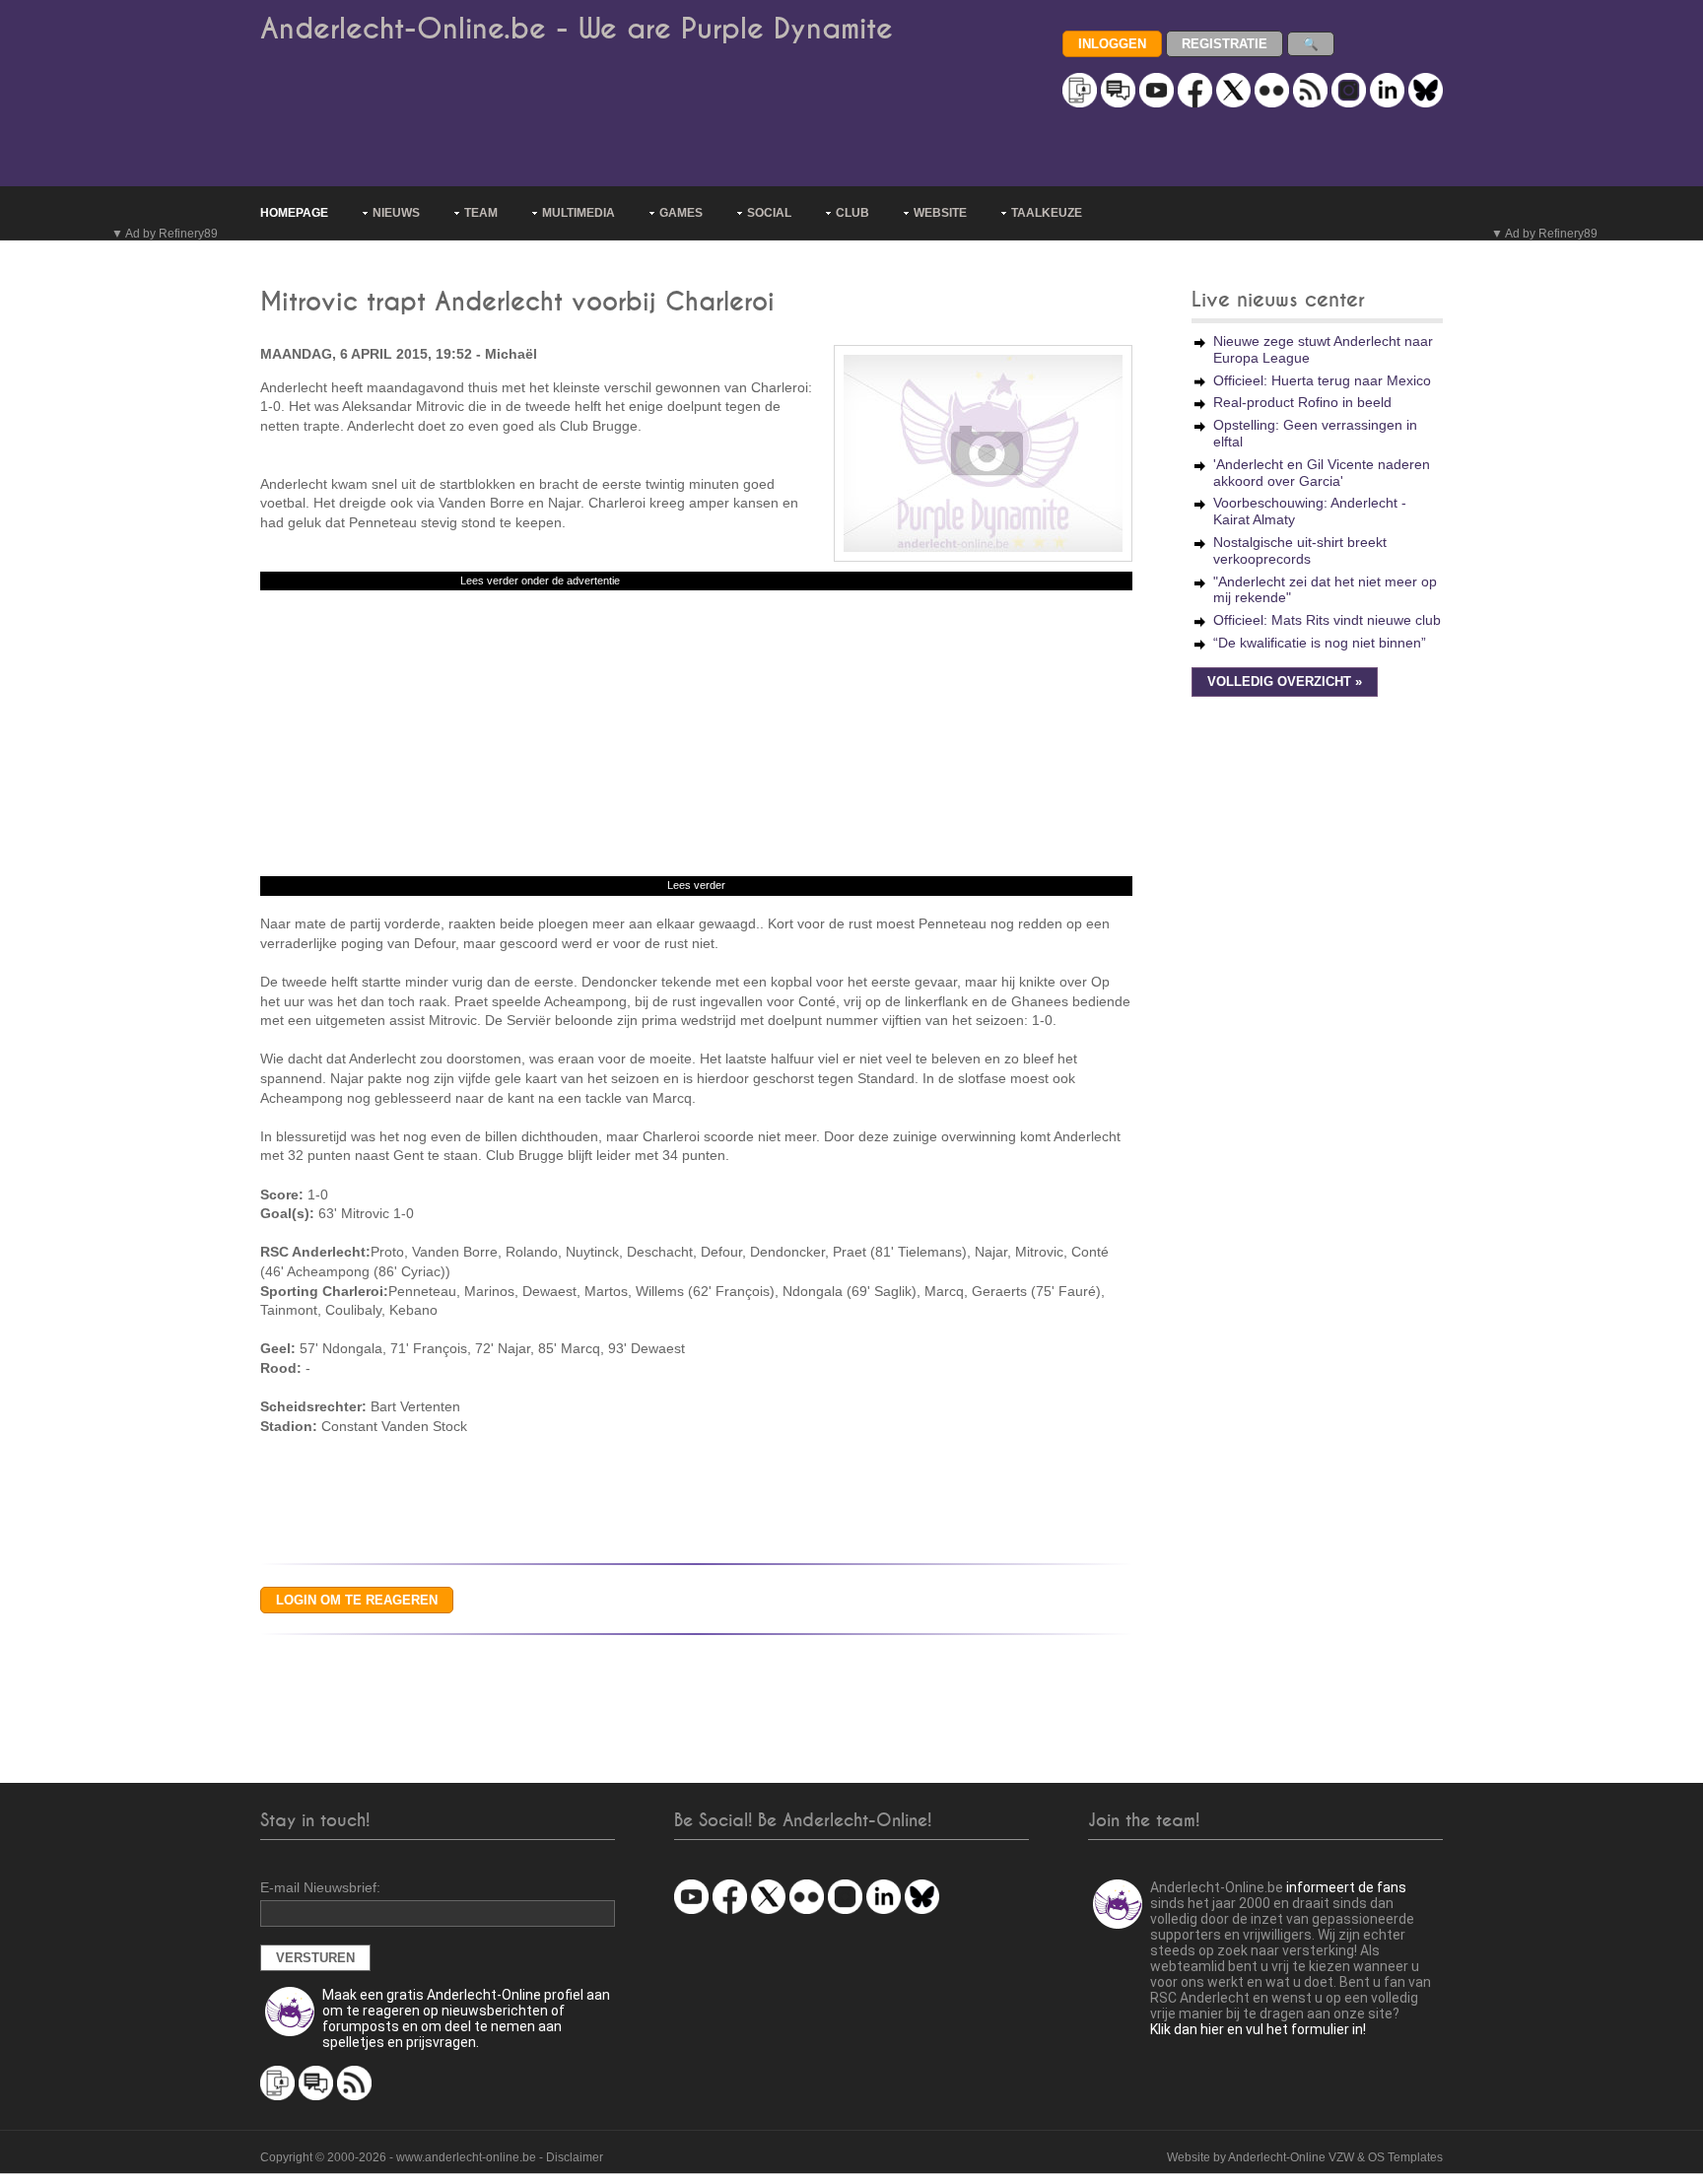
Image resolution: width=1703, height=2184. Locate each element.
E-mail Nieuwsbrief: (320, 1887)
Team (481, 213)
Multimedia (579, 213)
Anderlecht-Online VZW (1291, 2157)
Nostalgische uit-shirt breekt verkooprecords (1300, 550)
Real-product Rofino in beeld (1302, 402)
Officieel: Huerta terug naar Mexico (1322, 380)
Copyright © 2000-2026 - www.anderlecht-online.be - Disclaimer (432, 2157)
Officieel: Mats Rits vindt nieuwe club (1327, 620)
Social (769, 213)
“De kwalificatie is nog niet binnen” (1320, 643)
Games (681, 213)
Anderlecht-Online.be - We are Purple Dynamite (577, 29)
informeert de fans (1346, 1887)
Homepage (294, 213)
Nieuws (396, 213)
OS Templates (1405, 2157)
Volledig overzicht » (1285, 682)
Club (852, 213)
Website (940, 213)
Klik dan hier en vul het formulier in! (1258, 2029)
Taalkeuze (1047, 213)
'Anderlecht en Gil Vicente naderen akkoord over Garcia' (1322, 473)
